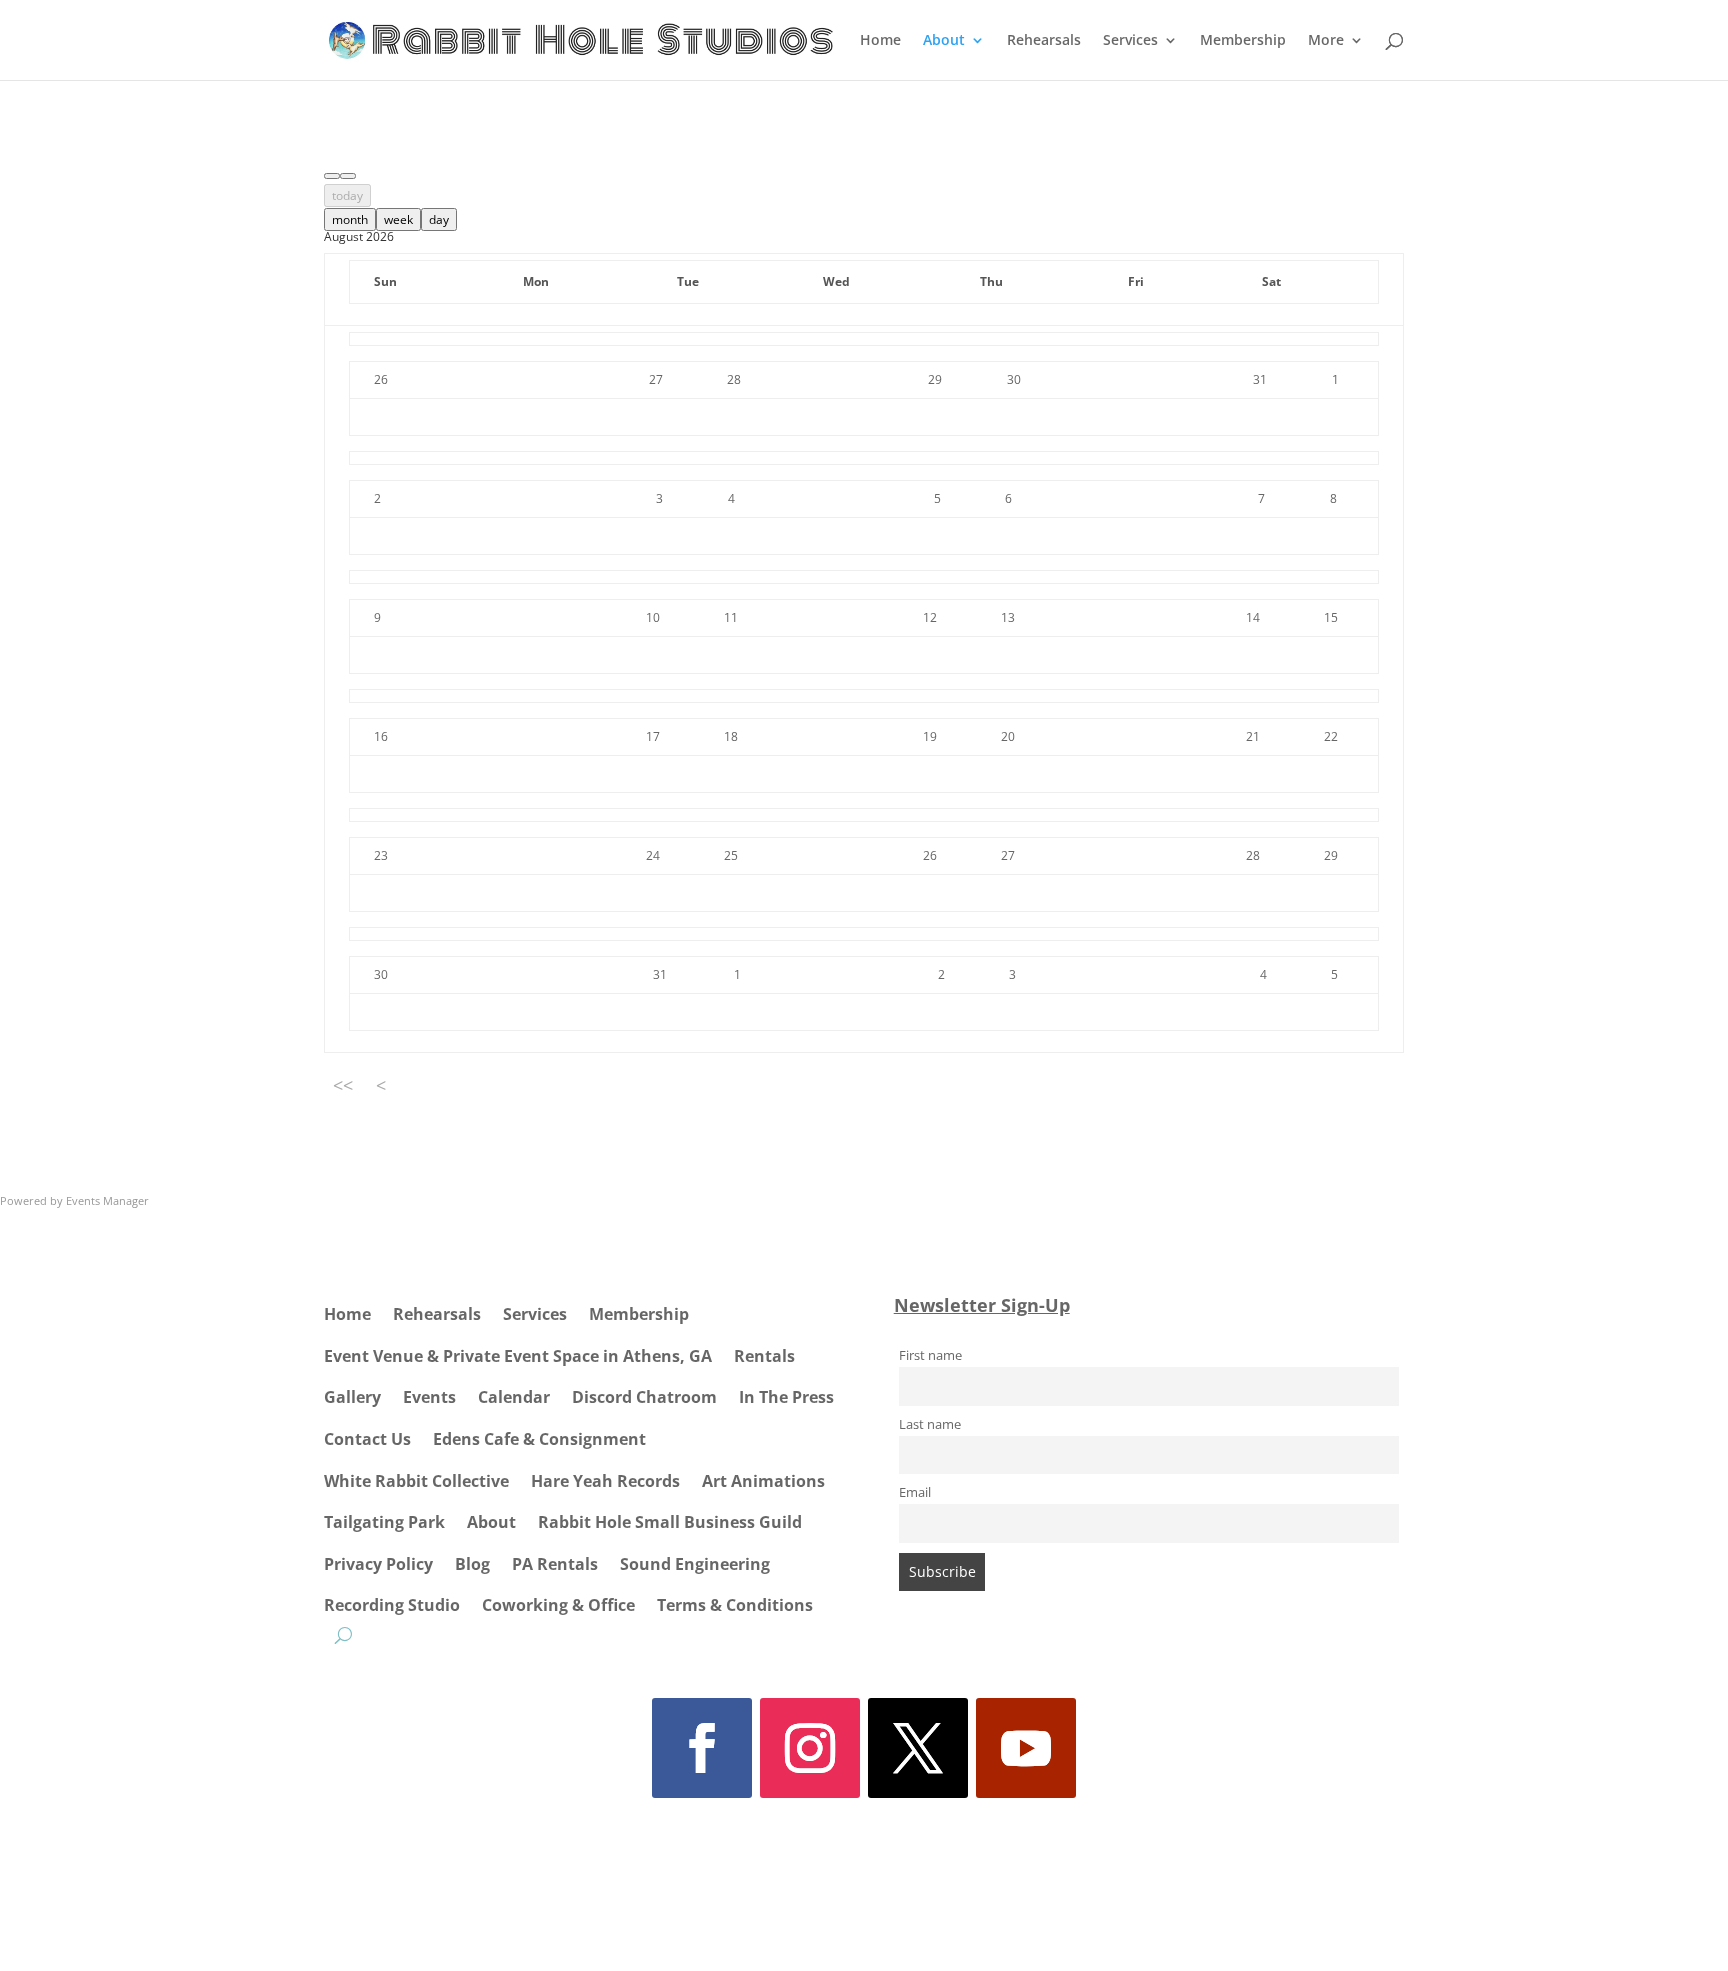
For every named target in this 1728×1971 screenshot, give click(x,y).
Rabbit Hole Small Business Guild (670, 1522)
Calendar (514, 1397)
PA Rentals (555, 1564)
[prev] (332, 176)
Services (1130, 41)
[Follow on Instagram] (810, 1748)
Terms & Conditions (735, 1605)
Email (915, 1492)
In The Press (786, 1397)
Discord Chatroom (644, 1397)
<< (343, 1085)
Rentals (764, 1356)
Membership (1243, 41)
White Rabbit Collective (416, 1481)
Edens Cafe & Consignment (539, 1439)
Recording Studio (392, 1605)
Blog (472, 1564)
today (347, 195)
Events (429, 1397)
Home (880, 41)
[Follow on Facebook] (702, 1748)
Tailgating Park (384, 1522)
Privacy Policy (378, 1564)
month (350, 219)
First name (930, 1355)
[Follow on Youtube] (1026, 1748)
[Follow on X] (918, 1748)
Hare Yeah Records (605, 1481)
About (944, 41)
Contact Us (367, 1439)
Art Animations (763, 1481)
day (439, 219)
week (398, 219)
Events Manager (107, 1200)
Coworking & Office (558, 1605)
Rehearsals (1044, 41)
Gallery (352, 1397)
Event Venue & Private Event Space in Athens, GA (518, 1356)
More (1326, 41)
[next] (348, 176)
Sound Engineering (695, 1564)
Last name (930, 1424)
